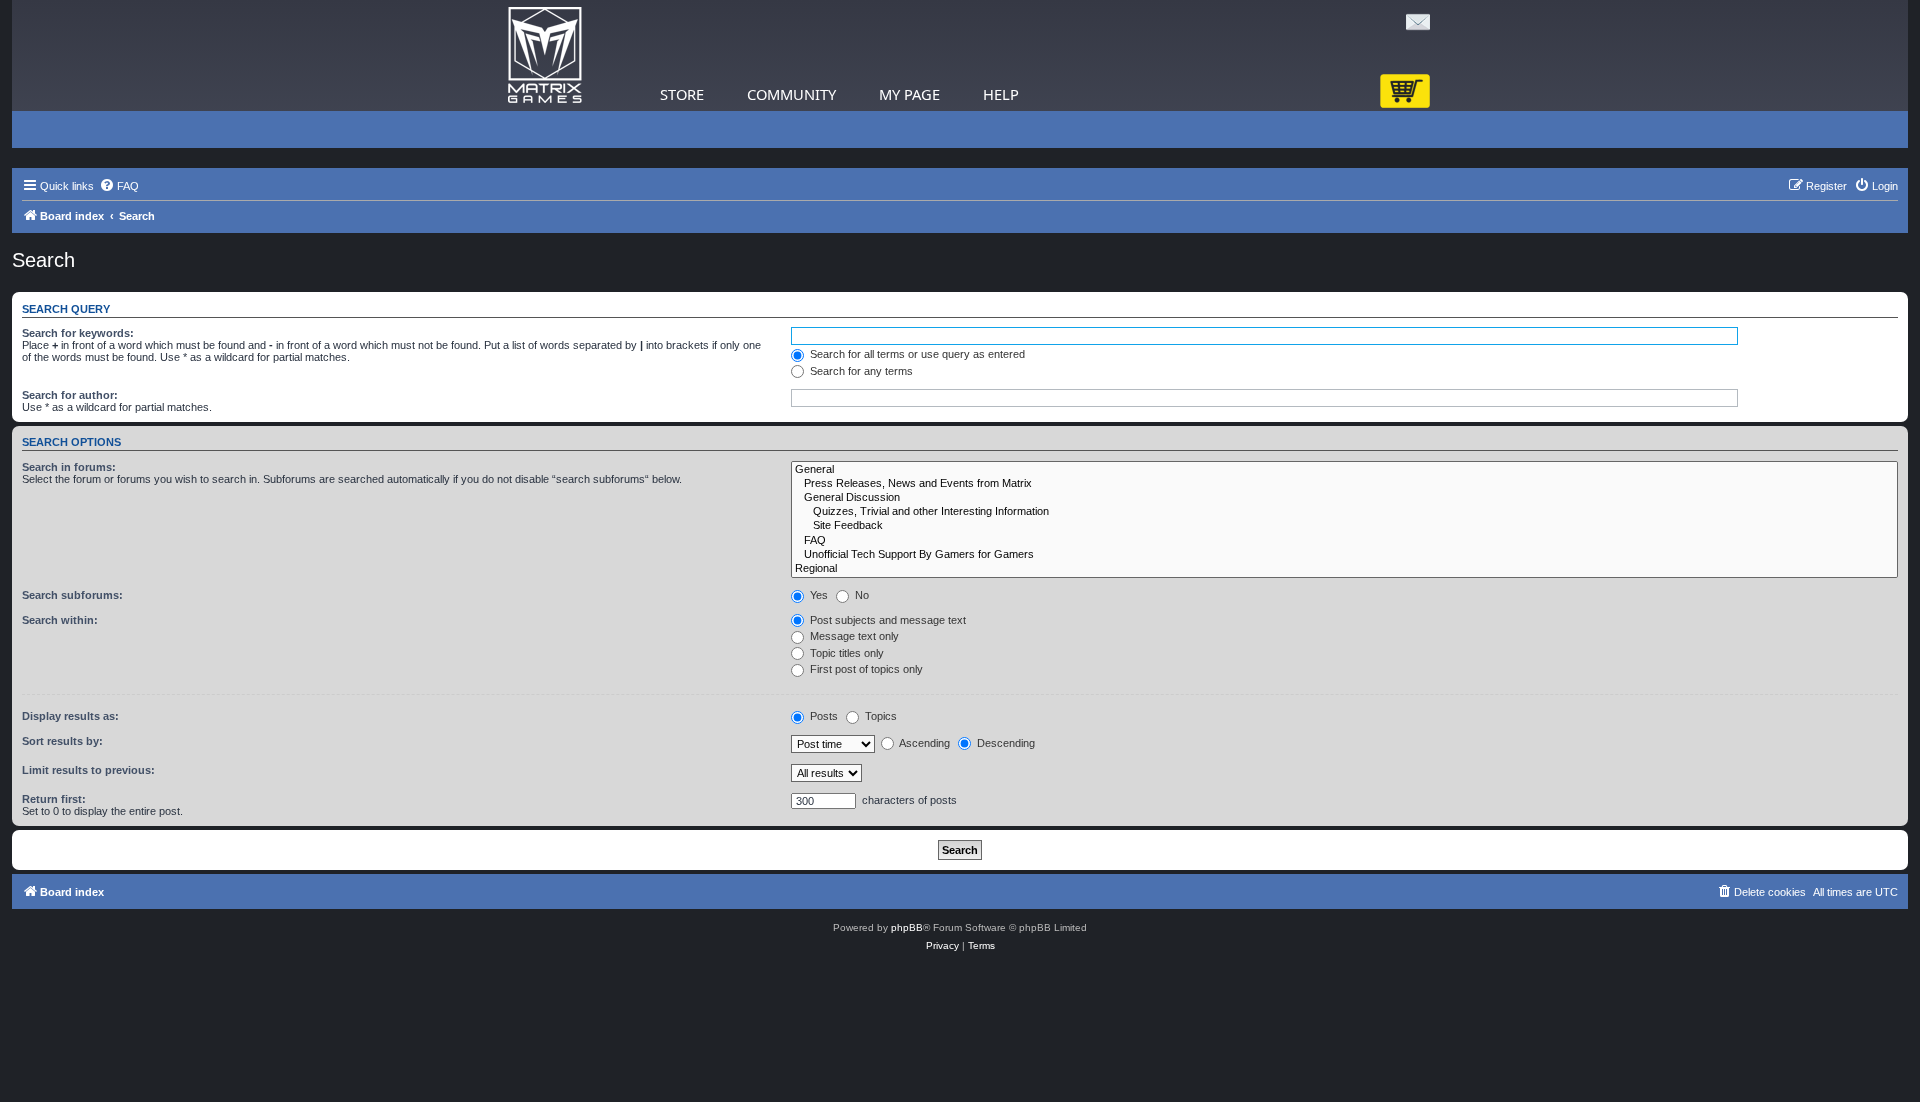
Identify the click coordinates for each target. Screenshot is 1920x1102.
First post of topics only (865, 669)
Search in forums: (69, 467)
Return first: (54, 799)
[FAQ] (1344, 541)
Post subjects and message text (886, 620)
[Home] (545, 55)
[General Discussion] (1344, 498)
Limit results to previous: (88, 770)
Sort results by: (62, 741)
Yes (817, 595)
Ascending (923, 743)
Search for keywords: (78, 333)
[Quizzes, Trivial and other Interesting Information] (1344, 512)
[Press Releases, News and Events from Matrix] (1344, 484)
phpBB (907, 927)
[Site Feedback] (1344, 526)
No (860, 595)
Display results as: (70, 716)
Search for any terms (860, 371)
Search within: (60, 620)
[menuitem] (119, 186)
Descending (1004, 743)
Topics (879, 716)
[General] (1344, 470)
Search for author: (70, 395)
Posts (822, 716)
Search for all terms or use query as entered (916, 354)
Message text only (853, 636)
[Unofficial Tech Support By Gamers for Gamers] (1344, 555)
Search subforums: (72, 595)
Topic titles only (845, 653)
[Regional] (1344, 569)
